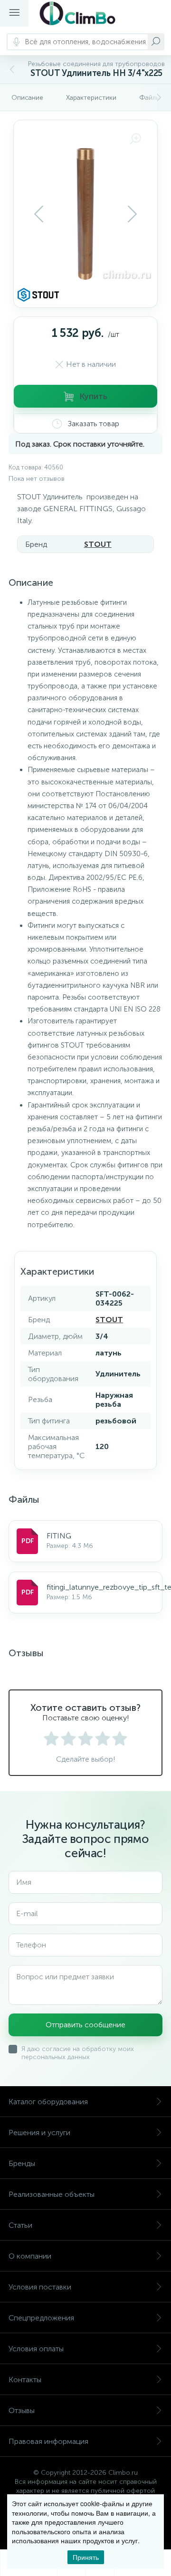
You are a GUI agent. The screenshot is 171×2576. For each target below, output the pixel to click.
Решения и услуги (39, 2132)
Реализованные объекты (52, 2194)
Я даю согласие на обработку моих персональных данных (78, 2053)
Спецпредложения (41, 2318)
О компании (30, 2256)
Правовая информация (48, 2441)
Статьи (20, 2225)
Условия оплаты (36, 2349)
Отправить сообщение (85, 2025)
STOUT (98, 544)
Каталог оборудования (48, 2102)
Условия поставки (40, 2287)
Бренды (22, 2163)
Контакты (25, 2380)
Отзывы (22, 2410)
